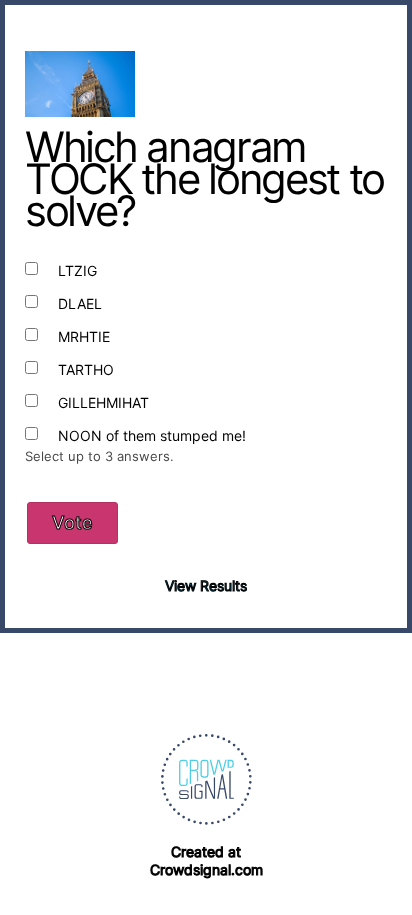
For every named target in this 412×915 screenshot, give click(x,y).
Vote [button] (72, 522)
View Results (206, 585)
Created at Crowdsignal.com (206, 860)
